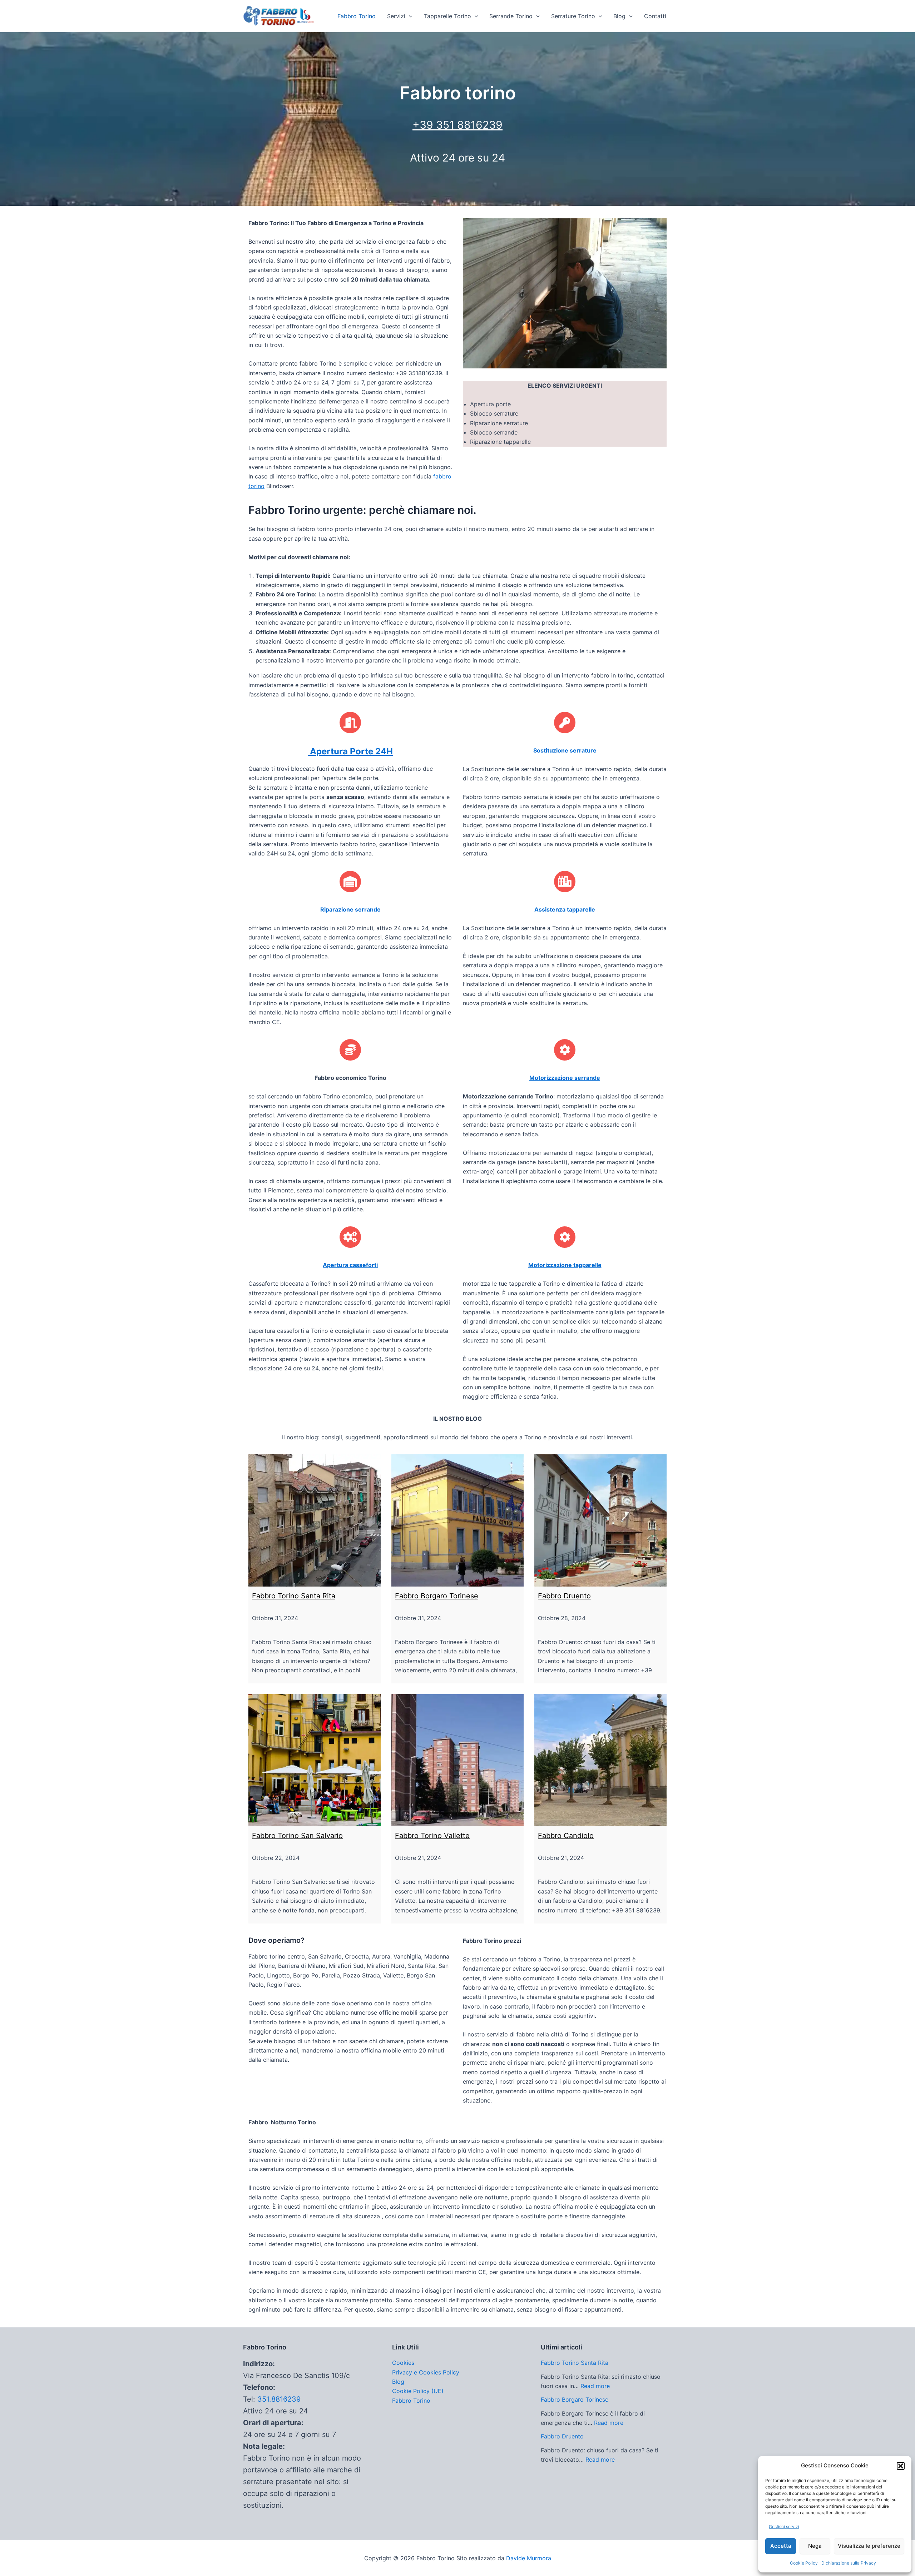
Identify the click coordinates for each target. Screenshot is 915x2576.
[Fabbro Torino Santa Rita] (315, 1520)
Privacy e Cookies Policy (426, 2372)
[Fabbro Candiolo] (600, 1760)
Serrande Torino (511, 16)
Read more (595, 2386)
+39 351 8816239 (457, 125)
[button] (901, 2466)
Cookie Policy (804, 2563)
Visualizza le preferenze (869, 2546)
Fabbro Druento (564, 1596)
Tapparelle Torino (447, 16)
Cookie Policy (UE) (418, 2391)
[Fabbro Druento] (600, 1520)
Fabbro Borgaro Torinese (437, 1596)
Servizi (396, 16)
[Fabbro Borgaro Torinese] (457, 1520)
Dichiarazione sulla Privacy (849, 2563)
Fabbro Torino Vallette (432, 1836)
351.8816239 (279, 2399)
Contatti (655, 16)
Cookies (403, 2363)
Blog (619, 16)
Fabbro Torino (357, 16)
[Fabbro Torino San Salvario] (315, 1760)
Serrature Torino (573, 16)
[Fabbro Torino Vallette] (457, 1760)
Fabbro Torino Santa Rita (294, 1596)
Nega (815, 2546)
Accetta (781, 2546)
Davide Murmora (529, 2558)
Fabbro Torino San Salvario (297, 1836)
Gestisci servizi (784, 2527)
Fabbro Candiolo (566, 1836)
